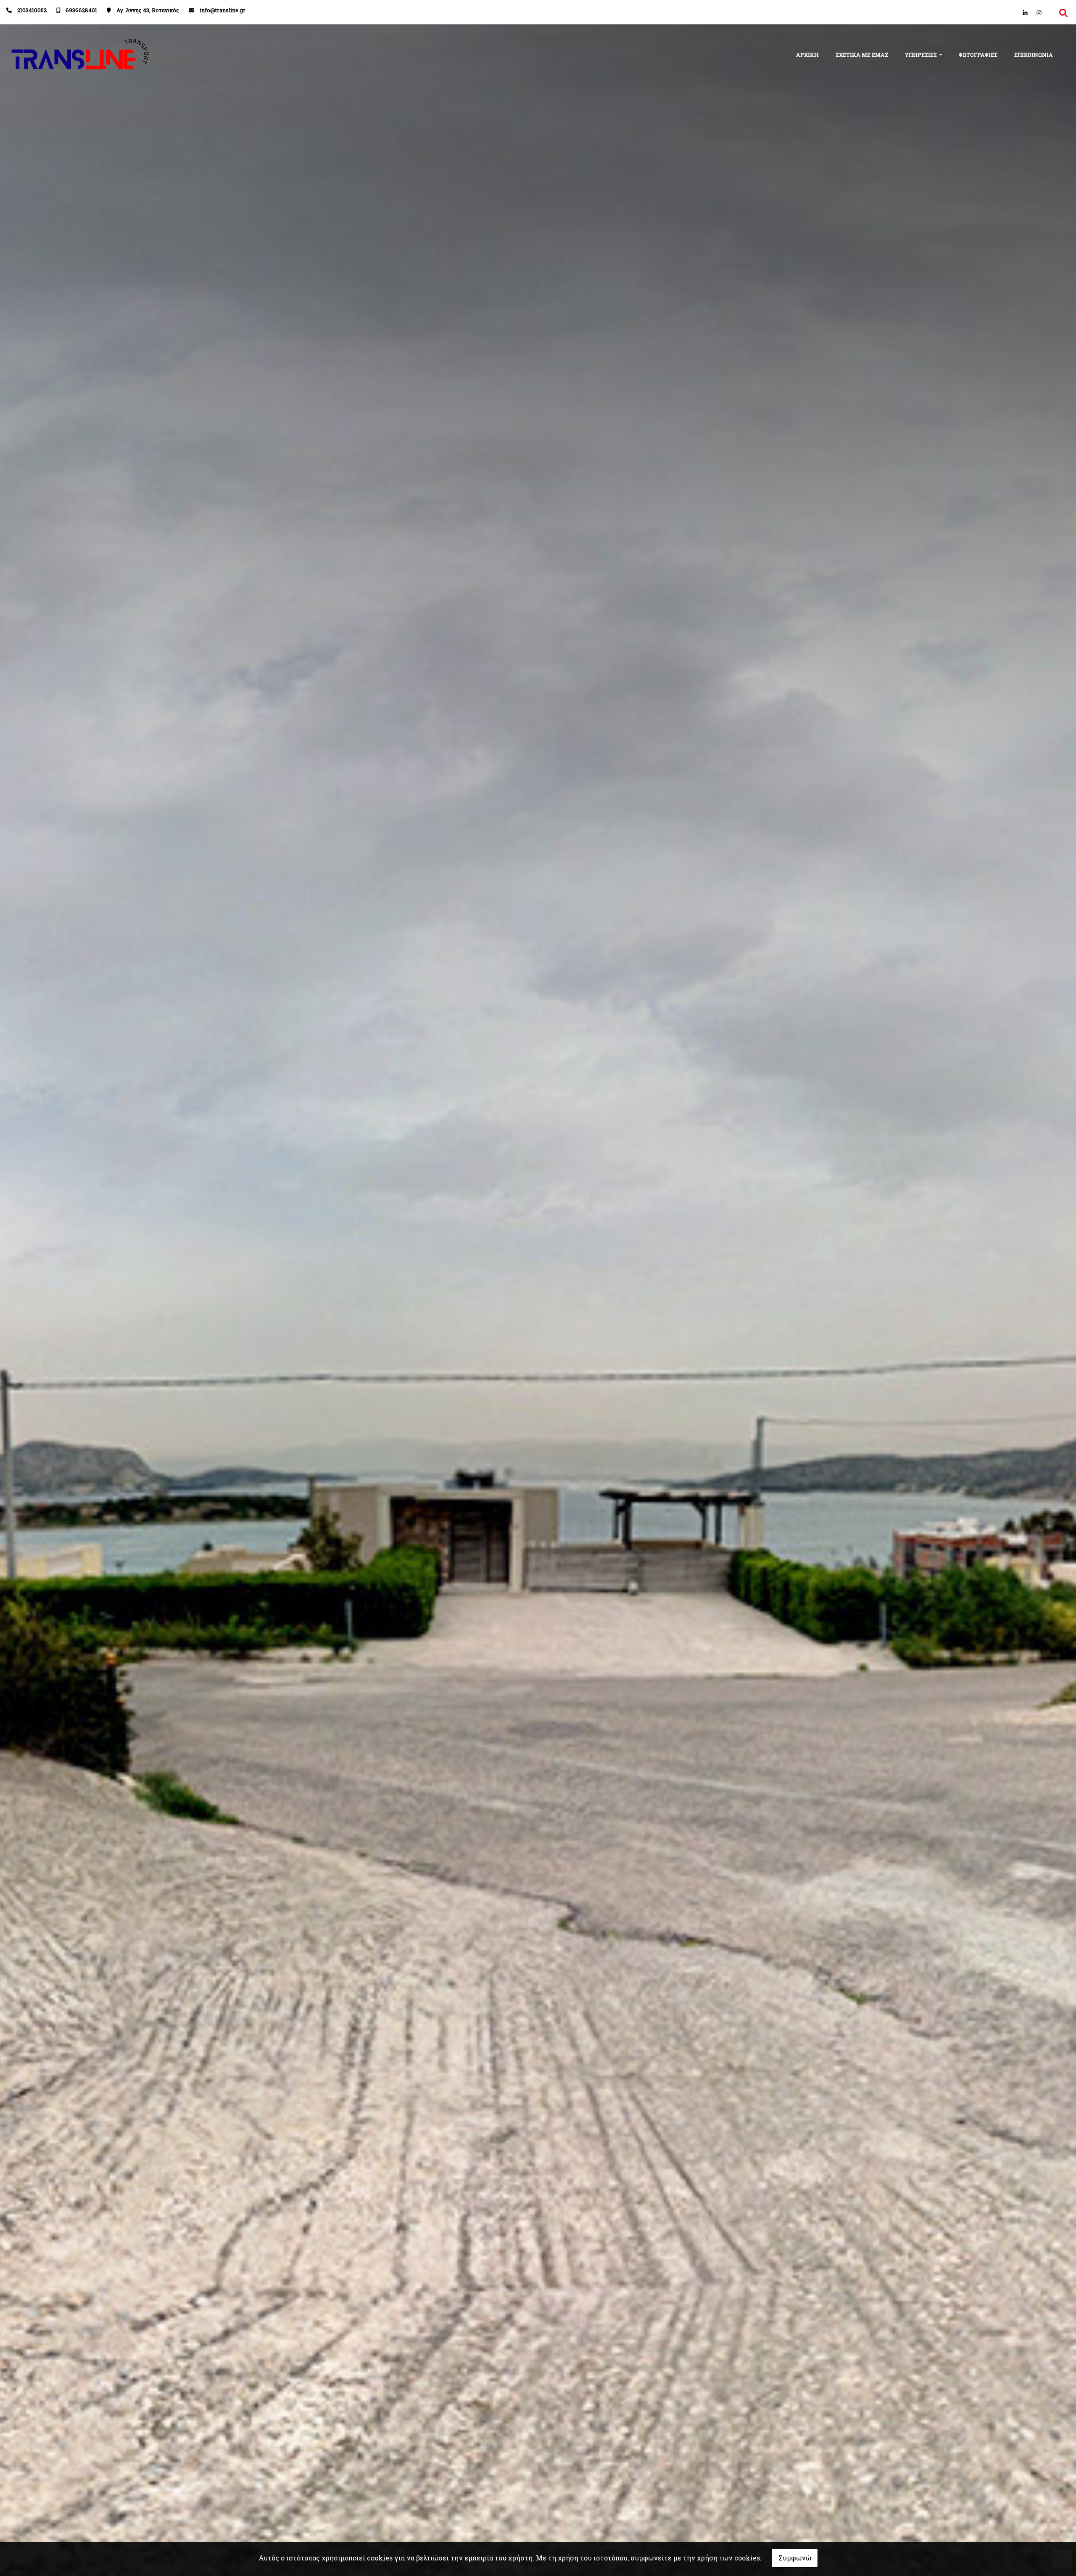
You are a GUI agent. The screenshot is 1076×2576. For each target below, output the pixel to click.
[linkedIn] (1025, 13)
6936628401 (81, 10)
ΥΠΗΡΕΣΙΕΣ (922, 55)
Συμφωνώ (795, 2558)
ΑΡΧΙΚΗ (807, 55)
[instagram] (1039, 13)
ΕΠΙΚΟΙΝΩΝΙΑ (1034, 55)
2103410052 (32, 10)
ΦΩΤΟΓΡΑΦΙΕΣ (978, 55)
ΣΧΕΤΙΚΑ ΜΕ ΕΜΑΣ (862, 55)
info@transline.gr (223, 10)
